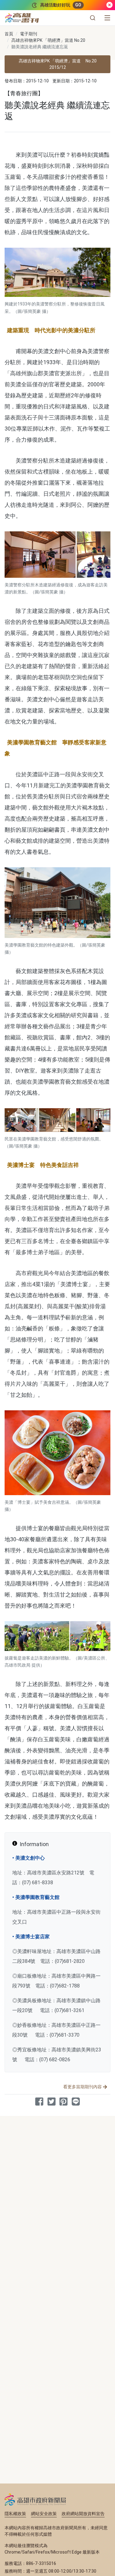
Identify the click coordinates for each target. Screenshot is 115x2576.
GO (78, 5)
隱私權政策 (15, 2514)
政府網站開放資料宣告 (83, 2514)
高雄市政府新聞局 (35, 2499)
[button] (93, 18)
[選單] (107, 18)
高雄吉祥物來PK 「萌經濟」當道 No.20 (48, 40)
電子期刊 (29, 34)
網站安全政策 (44, 2514)
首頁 (9, 34)
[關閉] (109, 5)
